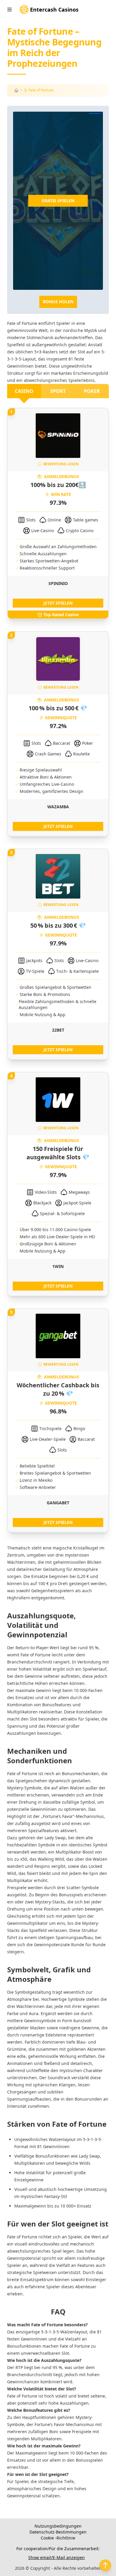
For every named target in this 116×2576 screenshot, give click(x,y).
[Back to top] (105, 2565)
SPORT (58, 391)
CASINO (24, 391)
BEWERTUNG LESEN (61, 464)
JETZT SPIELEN (58, 603)
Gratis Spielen (58, 201)
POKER (92, 391)
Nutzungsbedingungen (58, 2526)
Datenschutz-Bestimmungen (58, 2532)
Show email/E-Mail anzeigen (57, 2557)
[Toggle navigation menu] (10, 10)
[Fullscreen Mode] (95, 113)
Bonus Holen (58, 302)
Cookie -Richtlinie (58, 2538)
